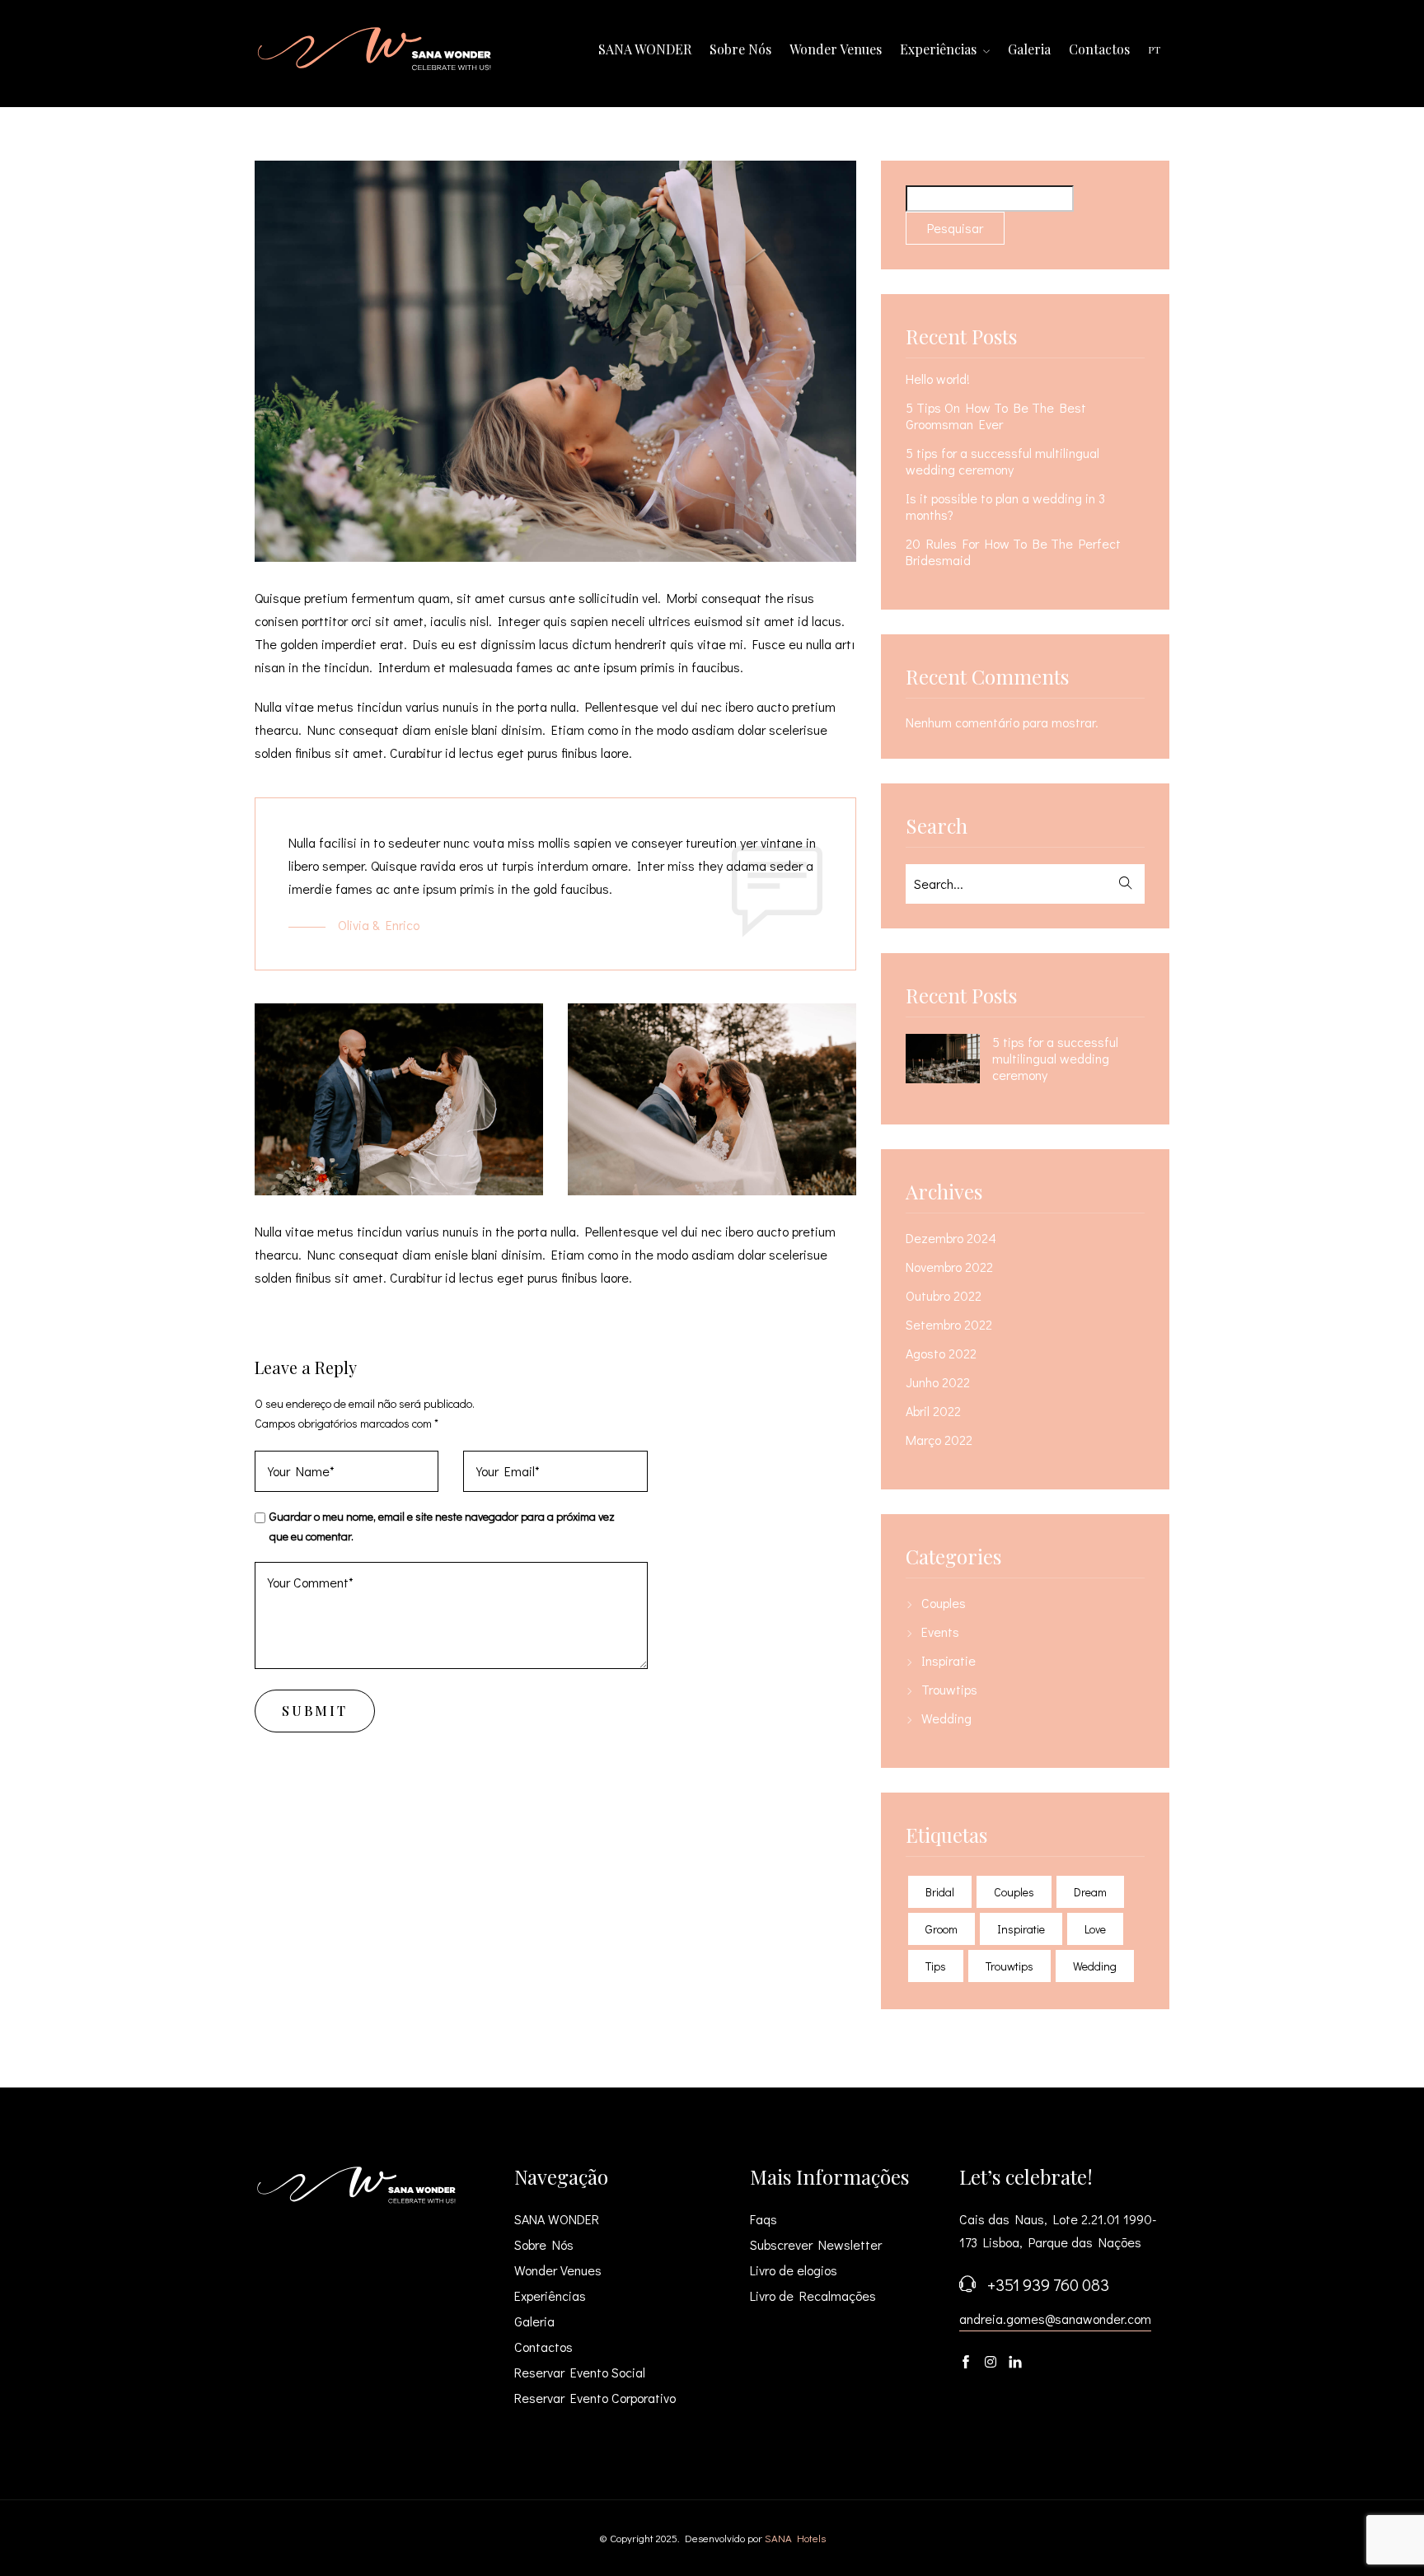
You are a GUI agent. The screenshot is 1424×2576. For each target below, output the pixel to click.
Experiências (940, 49)
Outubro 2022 (944, 1296)
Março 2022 (939, 1440)
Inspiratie (949, 1661)
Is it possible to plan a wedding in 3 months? (1005, 507)
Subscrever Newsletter (816, 2244)
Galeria (1029, 49)
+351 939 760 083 (1048, 2284)
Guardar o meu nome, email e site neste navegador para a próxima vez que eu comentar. (442, 1526)
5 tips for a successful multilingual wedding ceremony (1002, 461)
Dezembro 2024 (951, 1238)
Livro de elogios (794, 2270)
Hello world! (938, 379)
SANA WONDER (645, 49)
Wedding (946, 1718)
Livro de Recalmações (813, 2295)
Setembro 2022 (949, 1325)
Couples (944, 1603)
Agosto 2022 (941, 1353)
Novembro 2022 (949, 1267)
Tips (936, 1966)
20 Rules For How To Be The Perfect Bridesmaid (1013, 552)
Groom (942, 1929)
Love (1095, 1929)
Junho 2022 (938, 1382)
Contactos (1099, 49)
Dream (1090, 1892)
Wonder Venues (836, 49)
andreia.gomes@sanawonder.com (1055, 2319)
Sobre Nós (740, 49)
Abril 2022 (933, 1411)
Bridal (940, 1892)
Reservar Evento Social (580, 2372)
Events (940, 1632)
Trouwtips (949, 1690)
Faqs (764, 2219)
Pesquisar (955, 228)
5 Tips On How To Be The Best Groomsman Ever (996, 416)
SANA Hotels (795, 2538)
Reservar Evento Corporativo (595, 2398)
